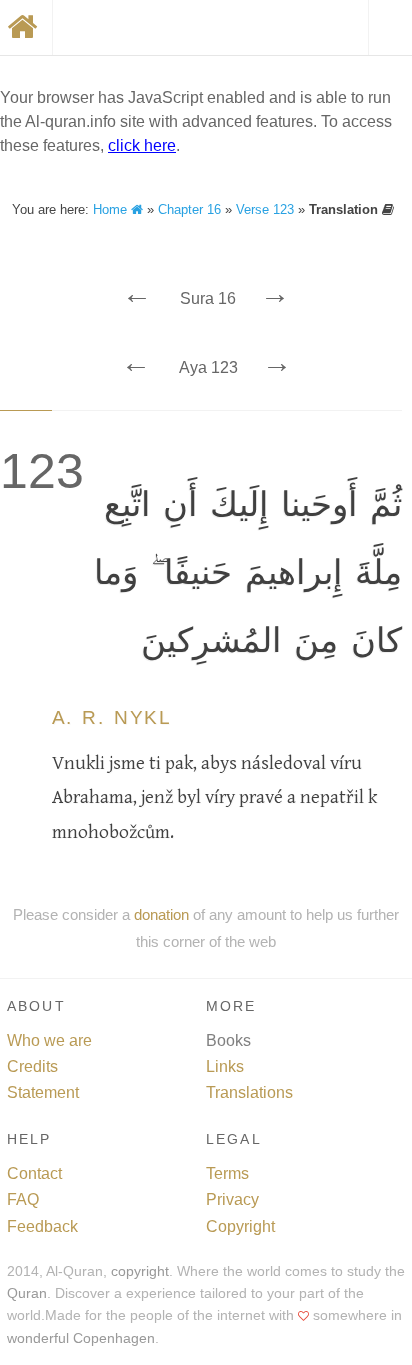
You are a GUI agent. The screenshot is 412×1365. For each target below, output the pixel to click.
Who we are (49, 1040)
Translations (249, 1092)
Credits (32, 1066)
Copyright (240, 1226)
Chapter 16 (189, 209)
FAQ (23, 1199)
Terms (227, 1173)
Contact (34, 1173)
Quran (27, 1293)
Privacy (232, 1199)
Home (112, 209)
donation (161, 914)
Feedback (42, 1226)
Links (225, 1066)
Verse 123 (265, 209)
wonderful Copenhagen (81, 1338)
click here (142, 145)
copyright (140, 1271)
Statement (43, 1092)
